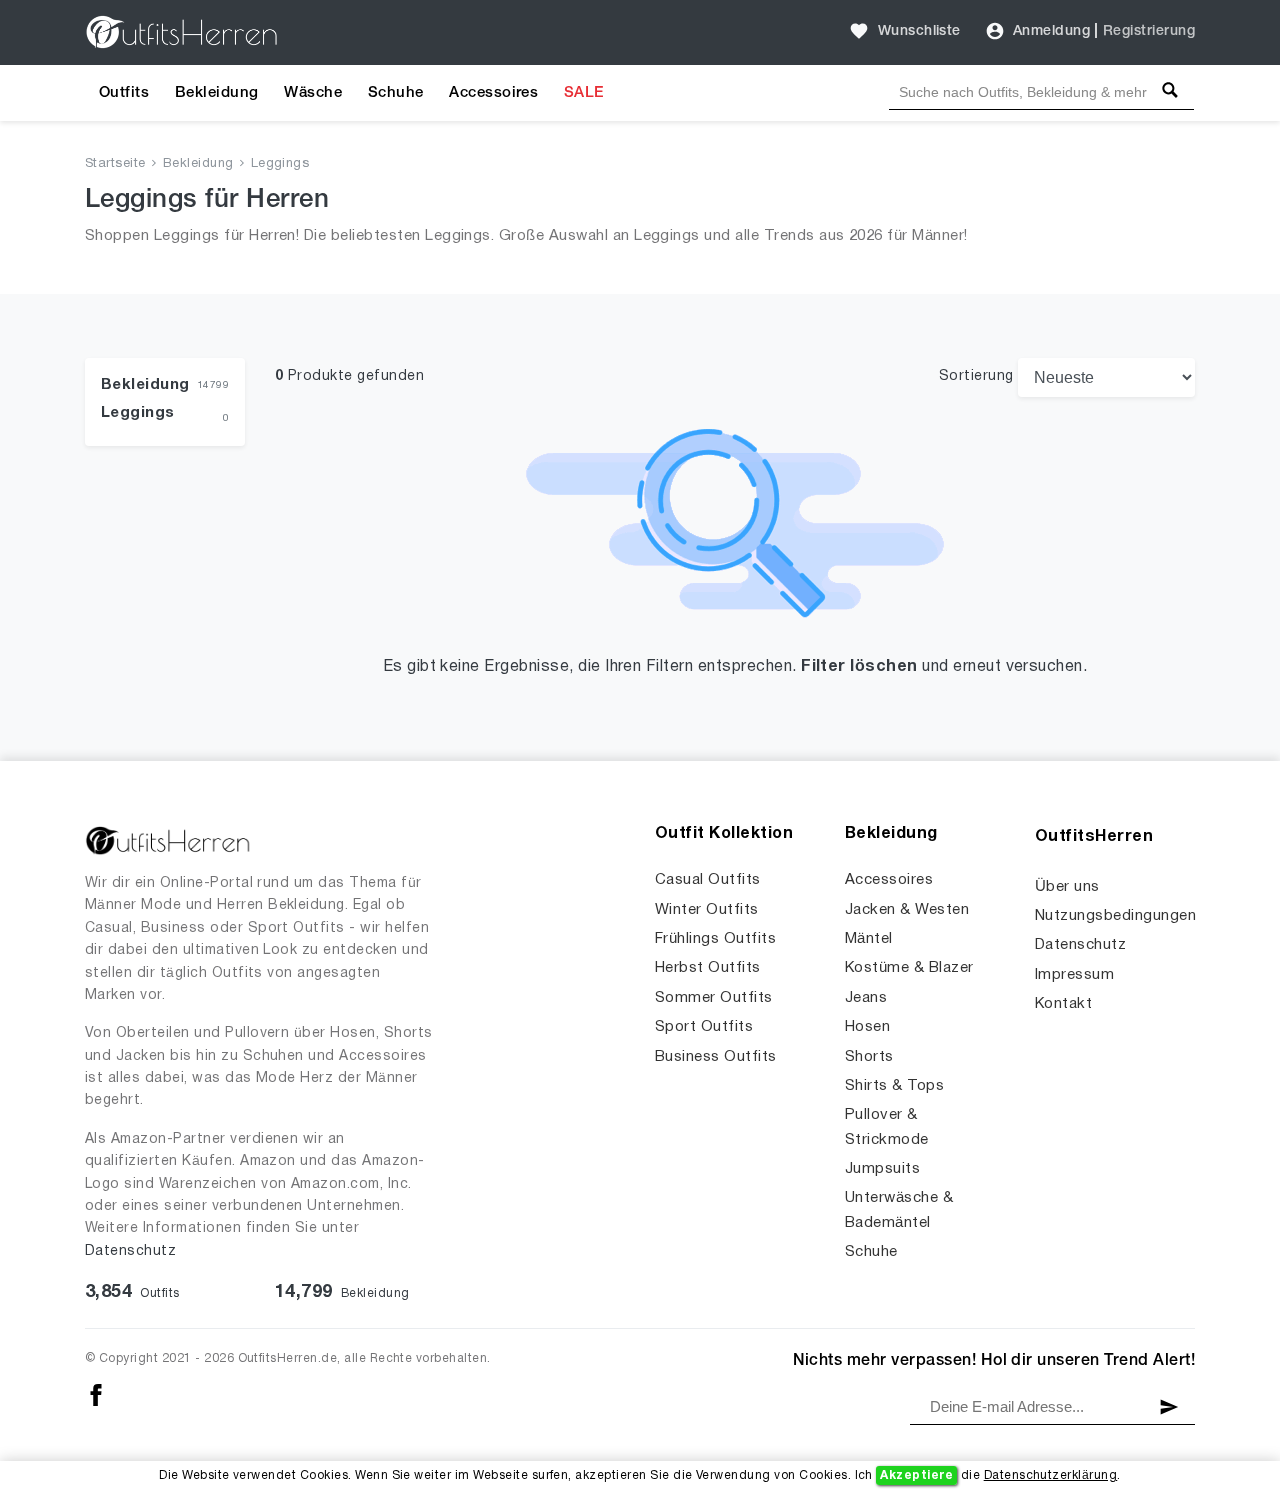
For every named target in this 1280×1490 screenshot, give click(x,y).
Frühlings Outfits (715, 939)
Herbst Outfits (708, 968)
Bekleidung (217, 93)
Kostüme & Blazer (909, 968)
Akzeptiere (916, 1475)
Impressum (1074, 975)
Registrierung (1149, 31)
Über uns (1067, 887)
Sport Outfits (704, 1027)
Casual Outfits (708, 880)
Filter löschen (859, 667)
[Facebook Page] (96, 1394)
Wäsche (313, 93)
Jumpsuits (882, 1169)
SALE (584, 93)
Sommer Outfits (714, 998)
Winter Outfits (707, 910)
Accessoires (493, 93)
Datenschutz (130, 1251)
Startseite (115, 164)
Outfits (124, 93)
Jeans (866, 998)
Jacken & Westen (907, 910)
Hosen (867, 1027)
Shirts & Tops (894, 1086)
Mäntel (869, 939)
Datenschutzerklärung (1051, 1475)
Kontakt (1063, 1004)
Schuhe (396, 93)
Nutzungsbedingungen (1115, 916)
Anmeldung (1051, 31)
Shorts (869, 1057)
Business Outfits (716, 1057)
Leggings (280, 164)
